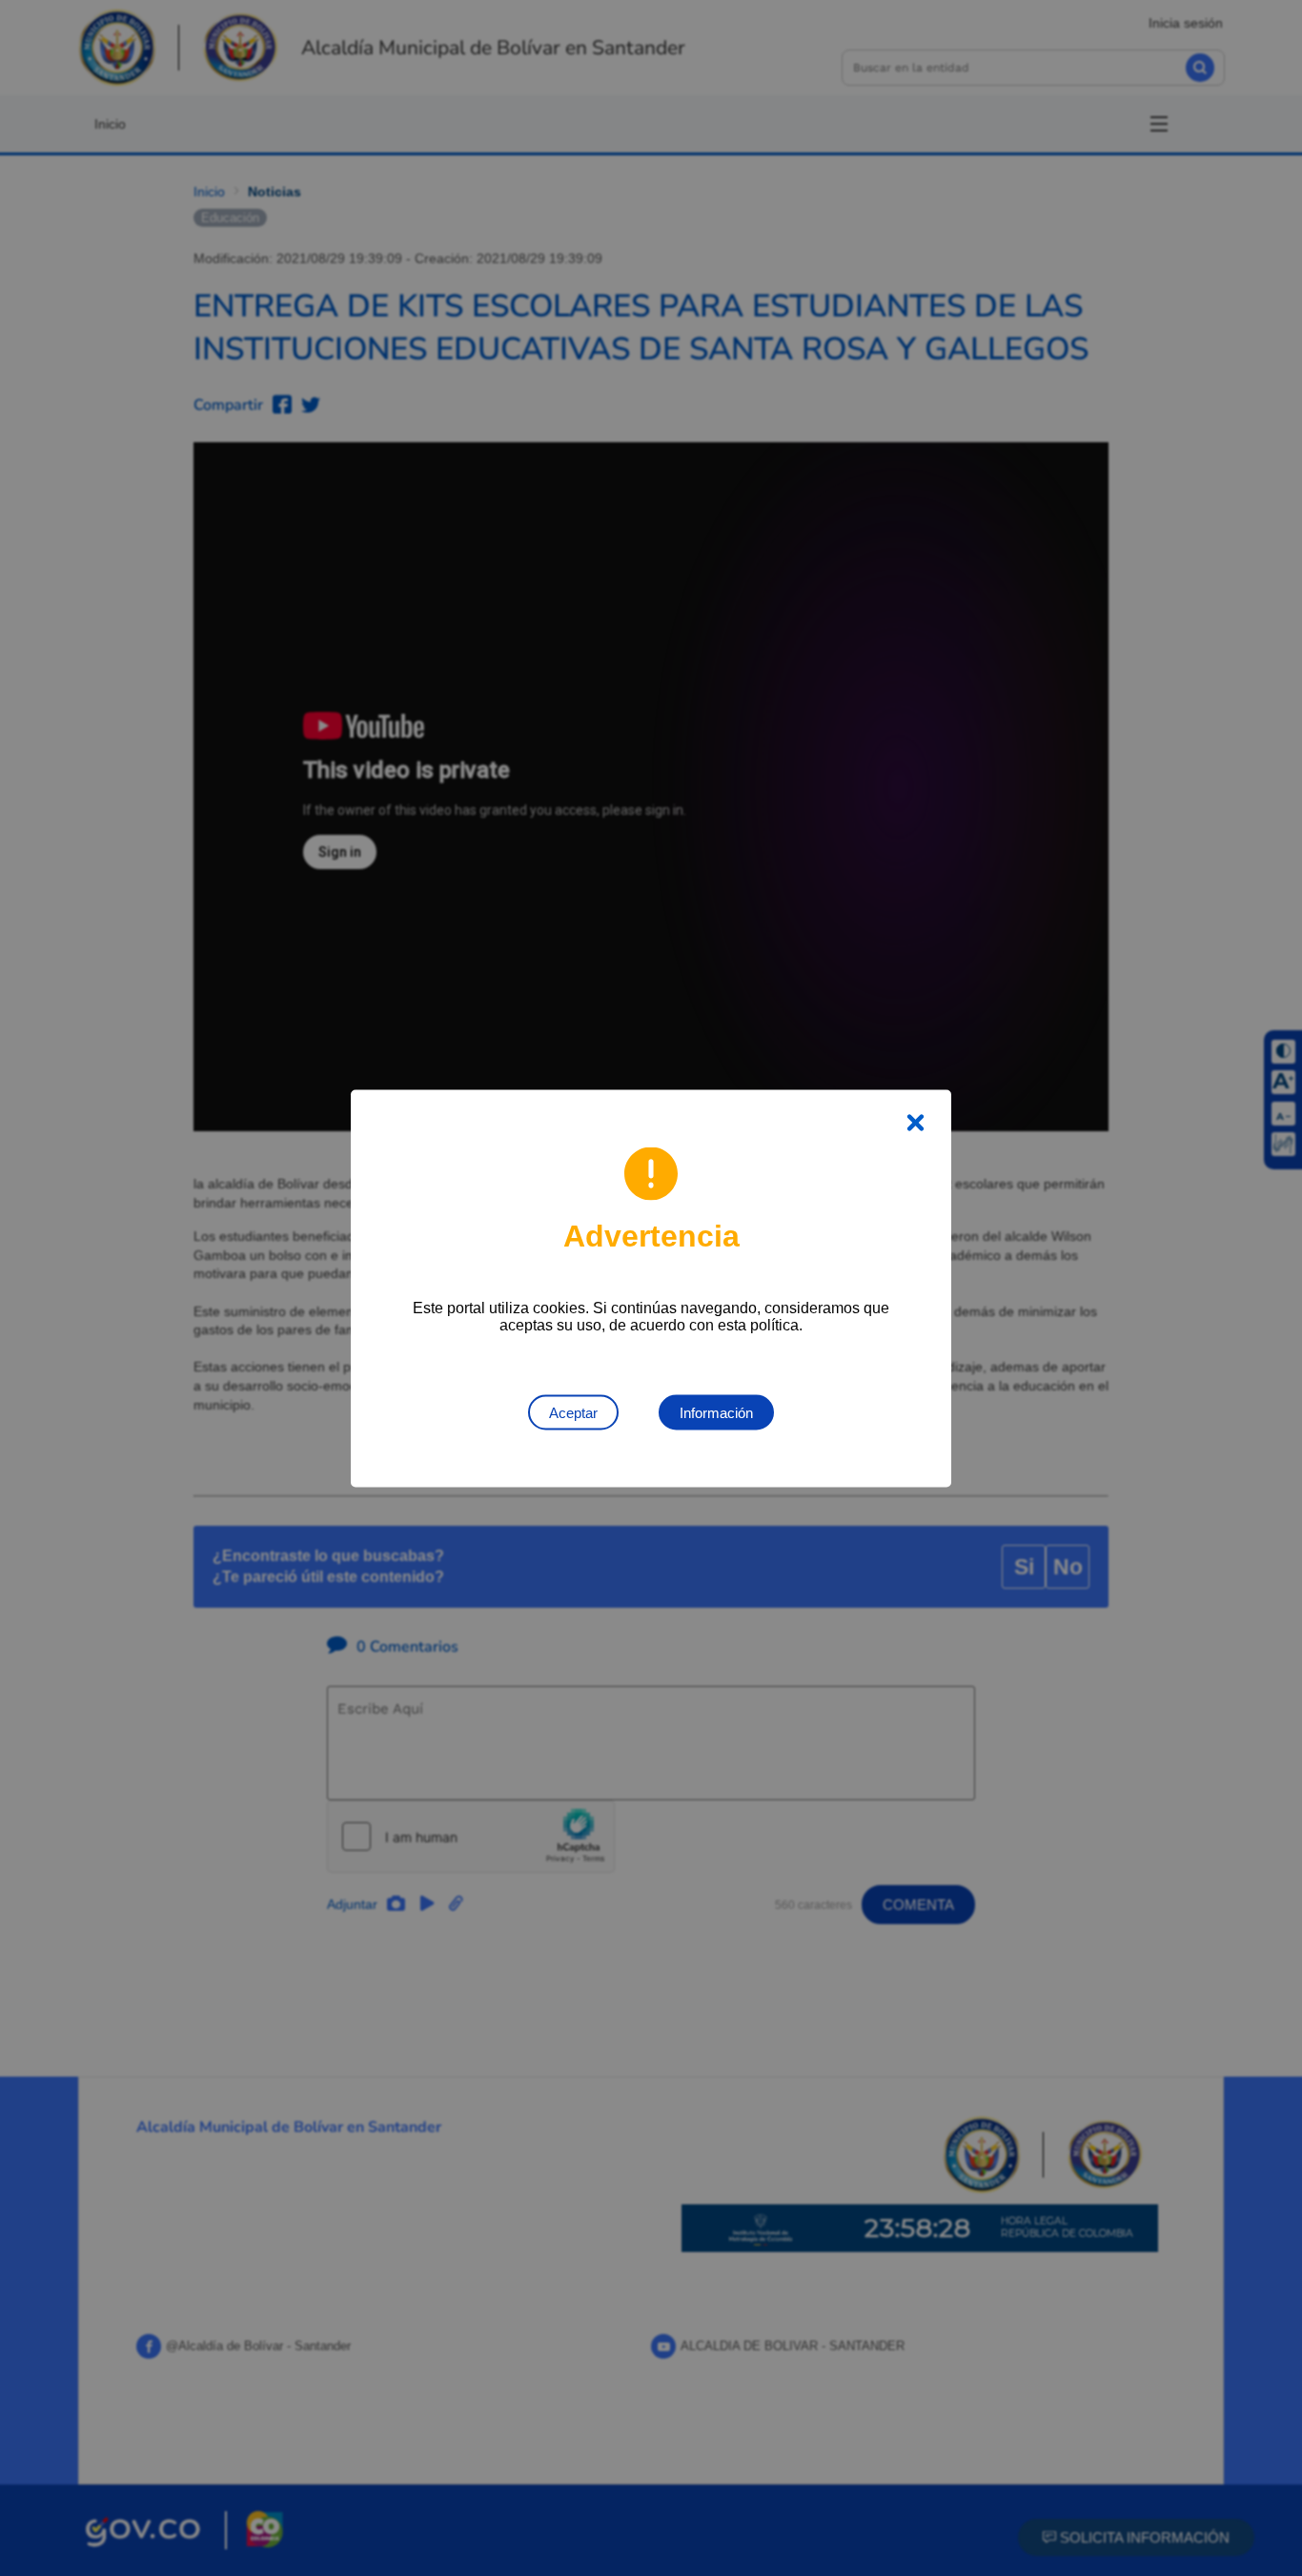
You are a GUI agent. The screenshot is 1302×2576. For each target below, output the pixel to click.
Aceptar (573, 1412)
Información (716, 1412)
